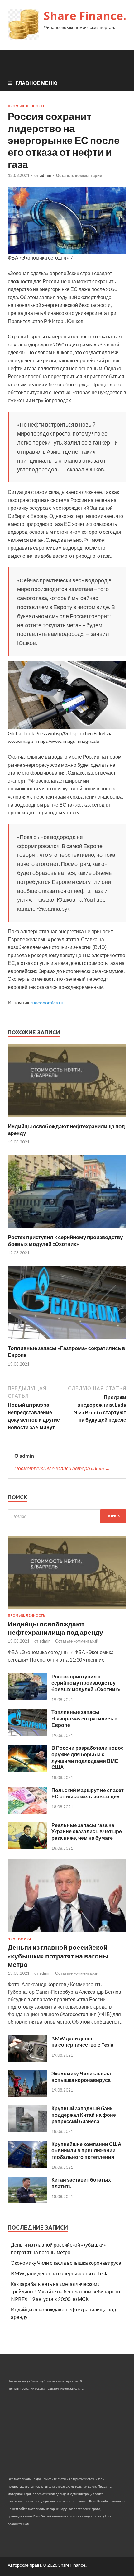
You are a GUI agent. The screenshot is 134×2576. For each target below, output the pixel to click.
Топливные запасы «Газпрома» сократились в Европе (84, 1718)
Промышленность (27, 106)
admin (45, 175)
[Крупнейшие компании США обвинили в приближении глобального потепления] (27, 2166)
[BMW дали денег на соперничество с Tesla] (27, 2060)
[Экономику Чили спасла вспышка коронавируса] (27, 2095)
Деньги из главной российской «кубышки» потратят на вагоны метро (58, 1956)
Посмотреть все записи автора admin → (62, 1468)
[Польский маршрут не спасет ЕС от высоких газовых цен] (27, 1812)
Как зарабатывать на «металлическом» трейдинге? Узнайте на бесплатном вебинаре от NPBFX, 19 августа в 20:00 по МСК (66, 2291)
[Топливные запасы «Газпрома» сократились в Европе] (67, 1341)
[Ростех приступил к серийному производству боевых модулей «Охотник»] (67, 1230)
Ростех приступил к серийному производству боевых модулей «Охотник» (65, 1240)
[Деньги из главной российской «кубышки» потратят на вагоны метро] (67, 1933)
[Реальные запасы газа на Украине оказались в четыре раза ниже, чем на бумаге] (27, 1847)
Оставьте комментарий (79, 175)
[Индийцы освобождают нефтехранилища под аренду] (67, 1119)
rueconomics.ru (47, 1002)
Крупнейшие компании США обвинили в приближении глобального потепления (86, 2151)
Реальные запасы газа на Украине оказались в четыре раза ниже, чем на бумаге (87, 1832)
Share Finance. (85, 16)
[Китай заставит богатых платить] (27, 2201)
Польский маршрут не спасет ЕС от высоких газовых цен (88, 1793)
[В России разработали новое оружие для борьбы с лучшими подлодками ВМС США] (27, 1770)
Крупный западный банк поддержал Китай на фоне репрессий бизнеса (84, 2115)
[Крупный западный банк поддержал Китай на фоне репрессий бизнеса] (27, 2130)
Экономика (20, 1939)
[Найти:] (67, 1516)
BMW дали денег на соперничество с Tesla (82, 2042)
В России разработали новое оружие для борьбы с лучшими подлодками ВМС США (88, 1757)
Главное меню (37, 83)
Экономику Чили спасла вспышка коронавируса (81, 2077)
